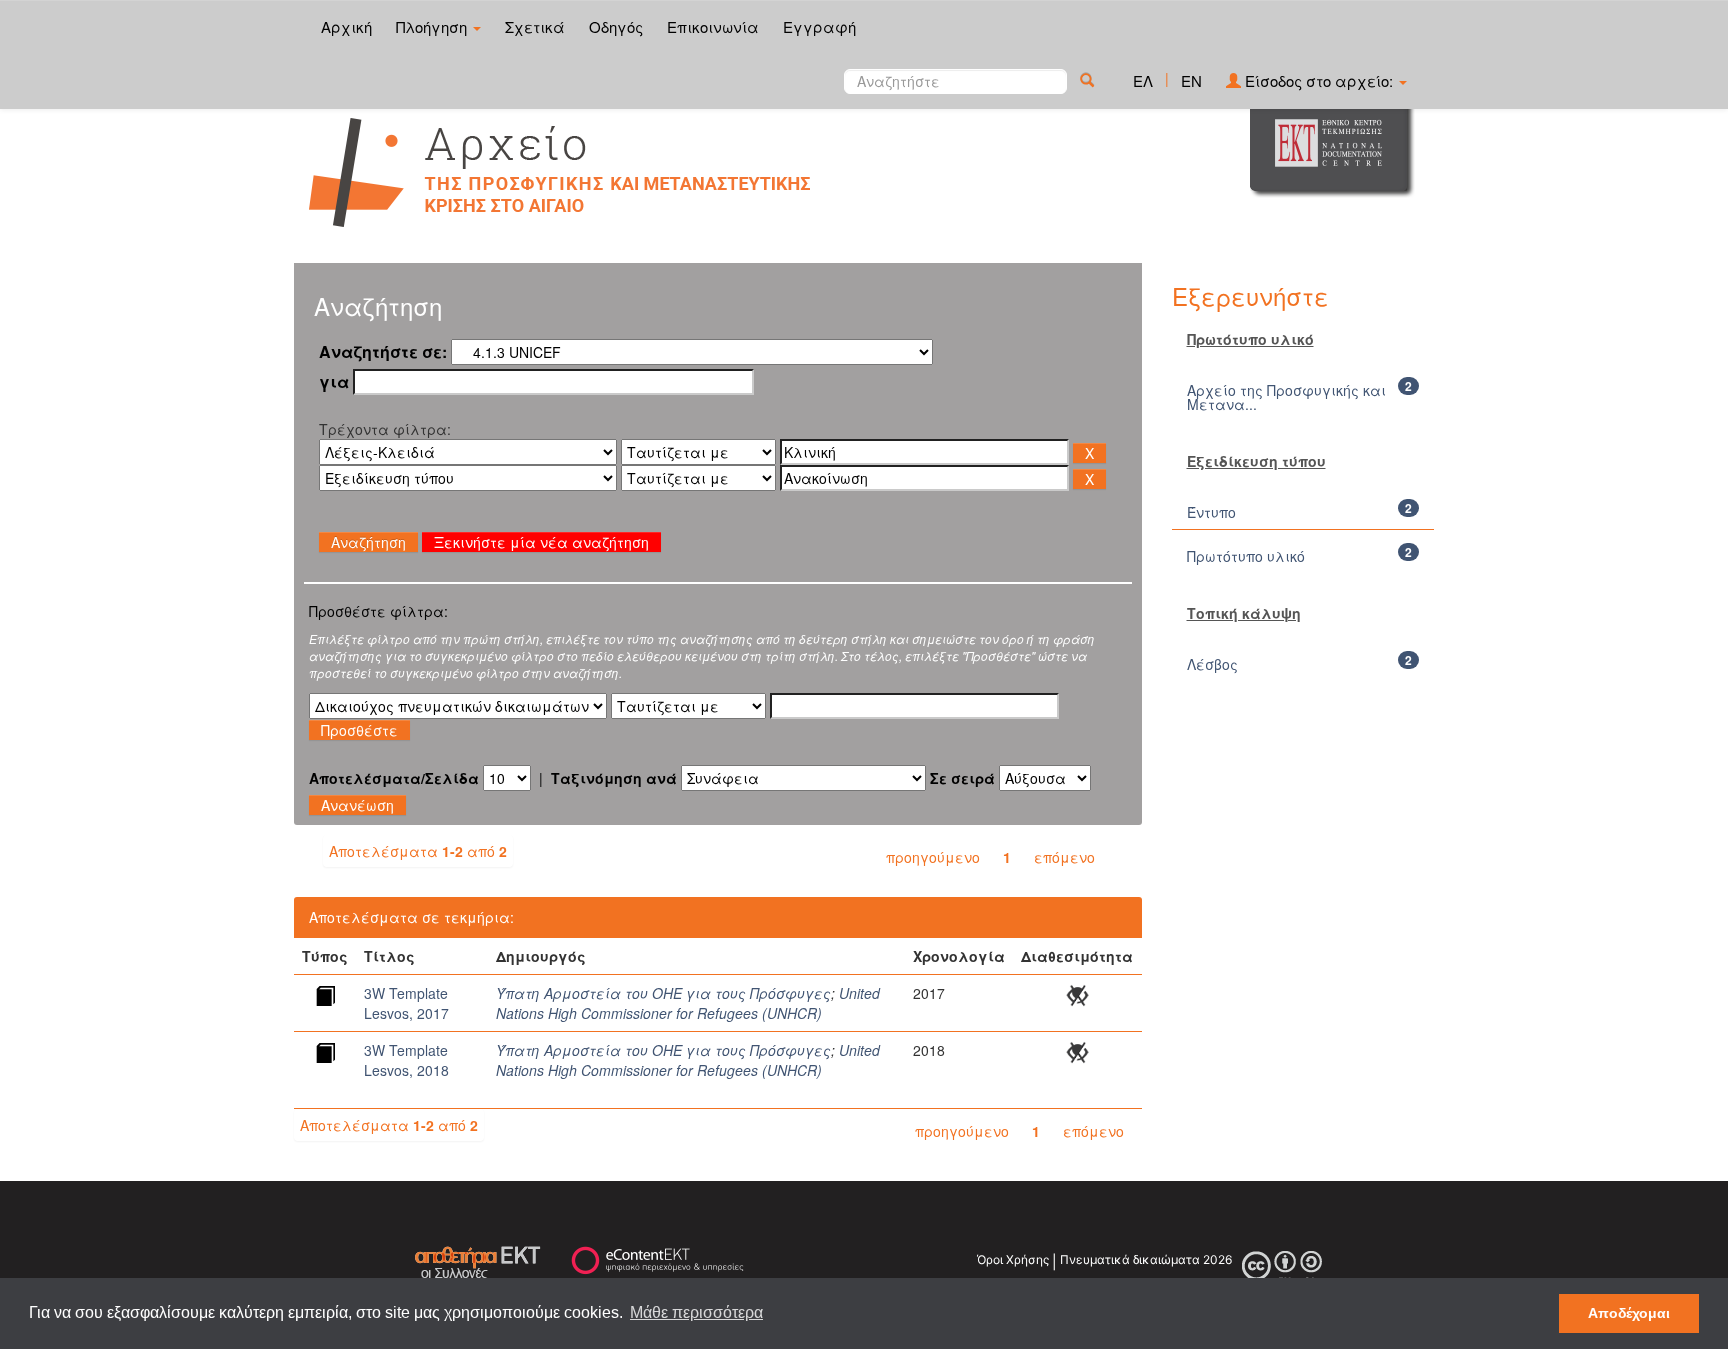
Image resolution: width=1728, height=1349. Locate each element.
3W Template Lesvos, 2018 (406, 1060)
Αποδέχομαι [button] (1629, 1313)
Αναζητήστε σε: (383, 352)
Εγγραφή (819, 26)
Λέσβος (1212, 664)
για (334, 382)
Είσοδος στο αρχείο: (1319, 80)
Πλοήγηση (433, 26)
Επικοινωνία (713, 26)
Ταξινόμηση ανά (614, 778)
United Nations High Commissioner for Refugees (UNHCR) (688, 1003)
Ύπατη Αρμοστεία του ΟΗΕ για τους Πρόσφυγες (663, 993)
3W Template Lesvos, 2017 (406, 1003)
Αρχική (346, 26)
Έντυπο (1211, 512)
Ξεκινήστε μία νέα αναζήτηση (541, 542)
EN (1191, 80)
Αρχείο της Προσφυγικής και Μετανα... (1286, 397)
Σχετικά (535, 26)
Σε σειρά (962, 778)
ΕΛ (1143, 80)
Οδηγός (616, 26)
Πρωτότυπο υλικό (1246, 556)
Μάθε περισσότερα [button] (696, 1312)
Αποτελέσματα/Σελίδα (394, 778)
